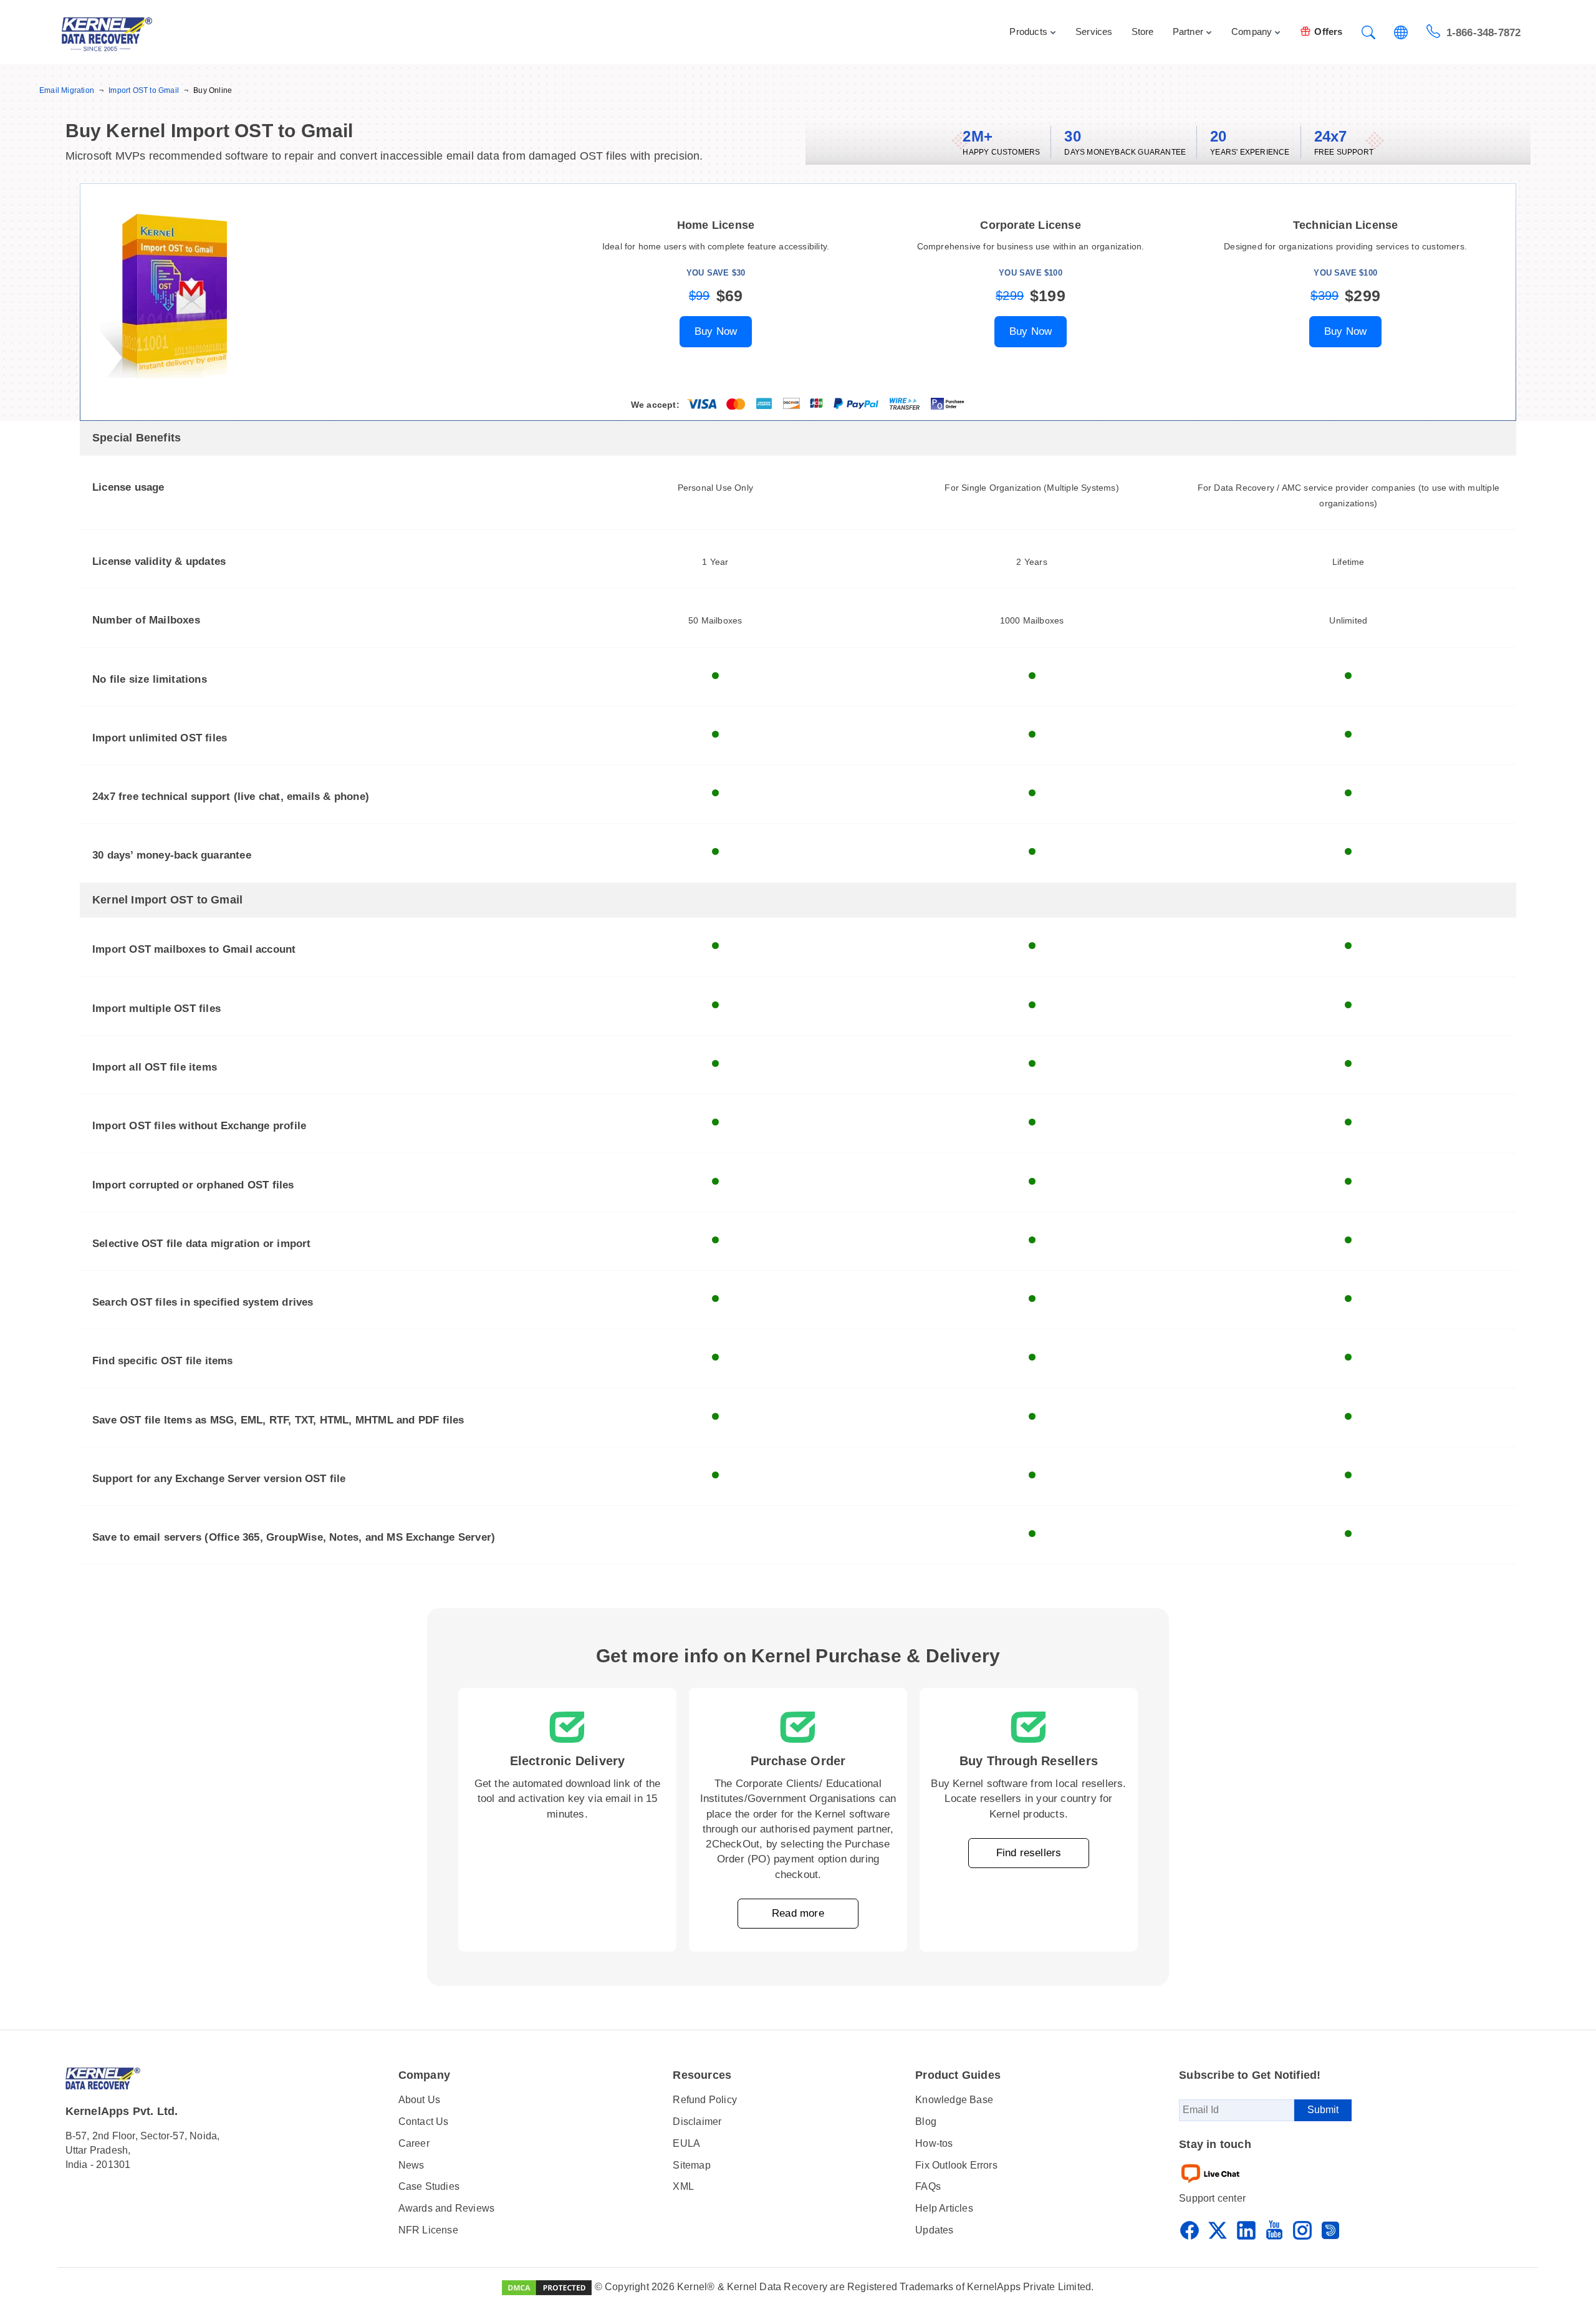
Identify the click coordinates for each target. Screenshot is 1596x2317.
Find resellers (1029, 1853)
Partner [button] (1188, 31)
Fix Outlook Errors (956, 2165)
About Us (420, 2100)
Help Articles (944, 2208)
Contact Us (424, 2122)
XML (683, 2186)
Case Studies (429, 2186)
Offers (1328, 31)
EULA (686, 2143)
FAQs (928, 2186)
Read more (798, 1913)
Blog (926, 2122)
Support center (1212, 2198)
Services (1094, 31)
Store (1143, 31)
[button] (1368, 34)
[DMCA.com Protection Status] (547, 2287)
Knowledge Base (954, 2100)
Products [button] (1028, 31)
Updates (934, 2230)
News (411, 2165)
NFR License (428, 2230)
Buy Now (716, 331)
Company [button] (1252, 31)
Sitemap (691, 2165)
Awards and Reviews (447, 2208)
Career (414, 2143)
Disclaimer (697, 2122)
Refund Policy (705, 2100)
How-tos (934, 2143)
